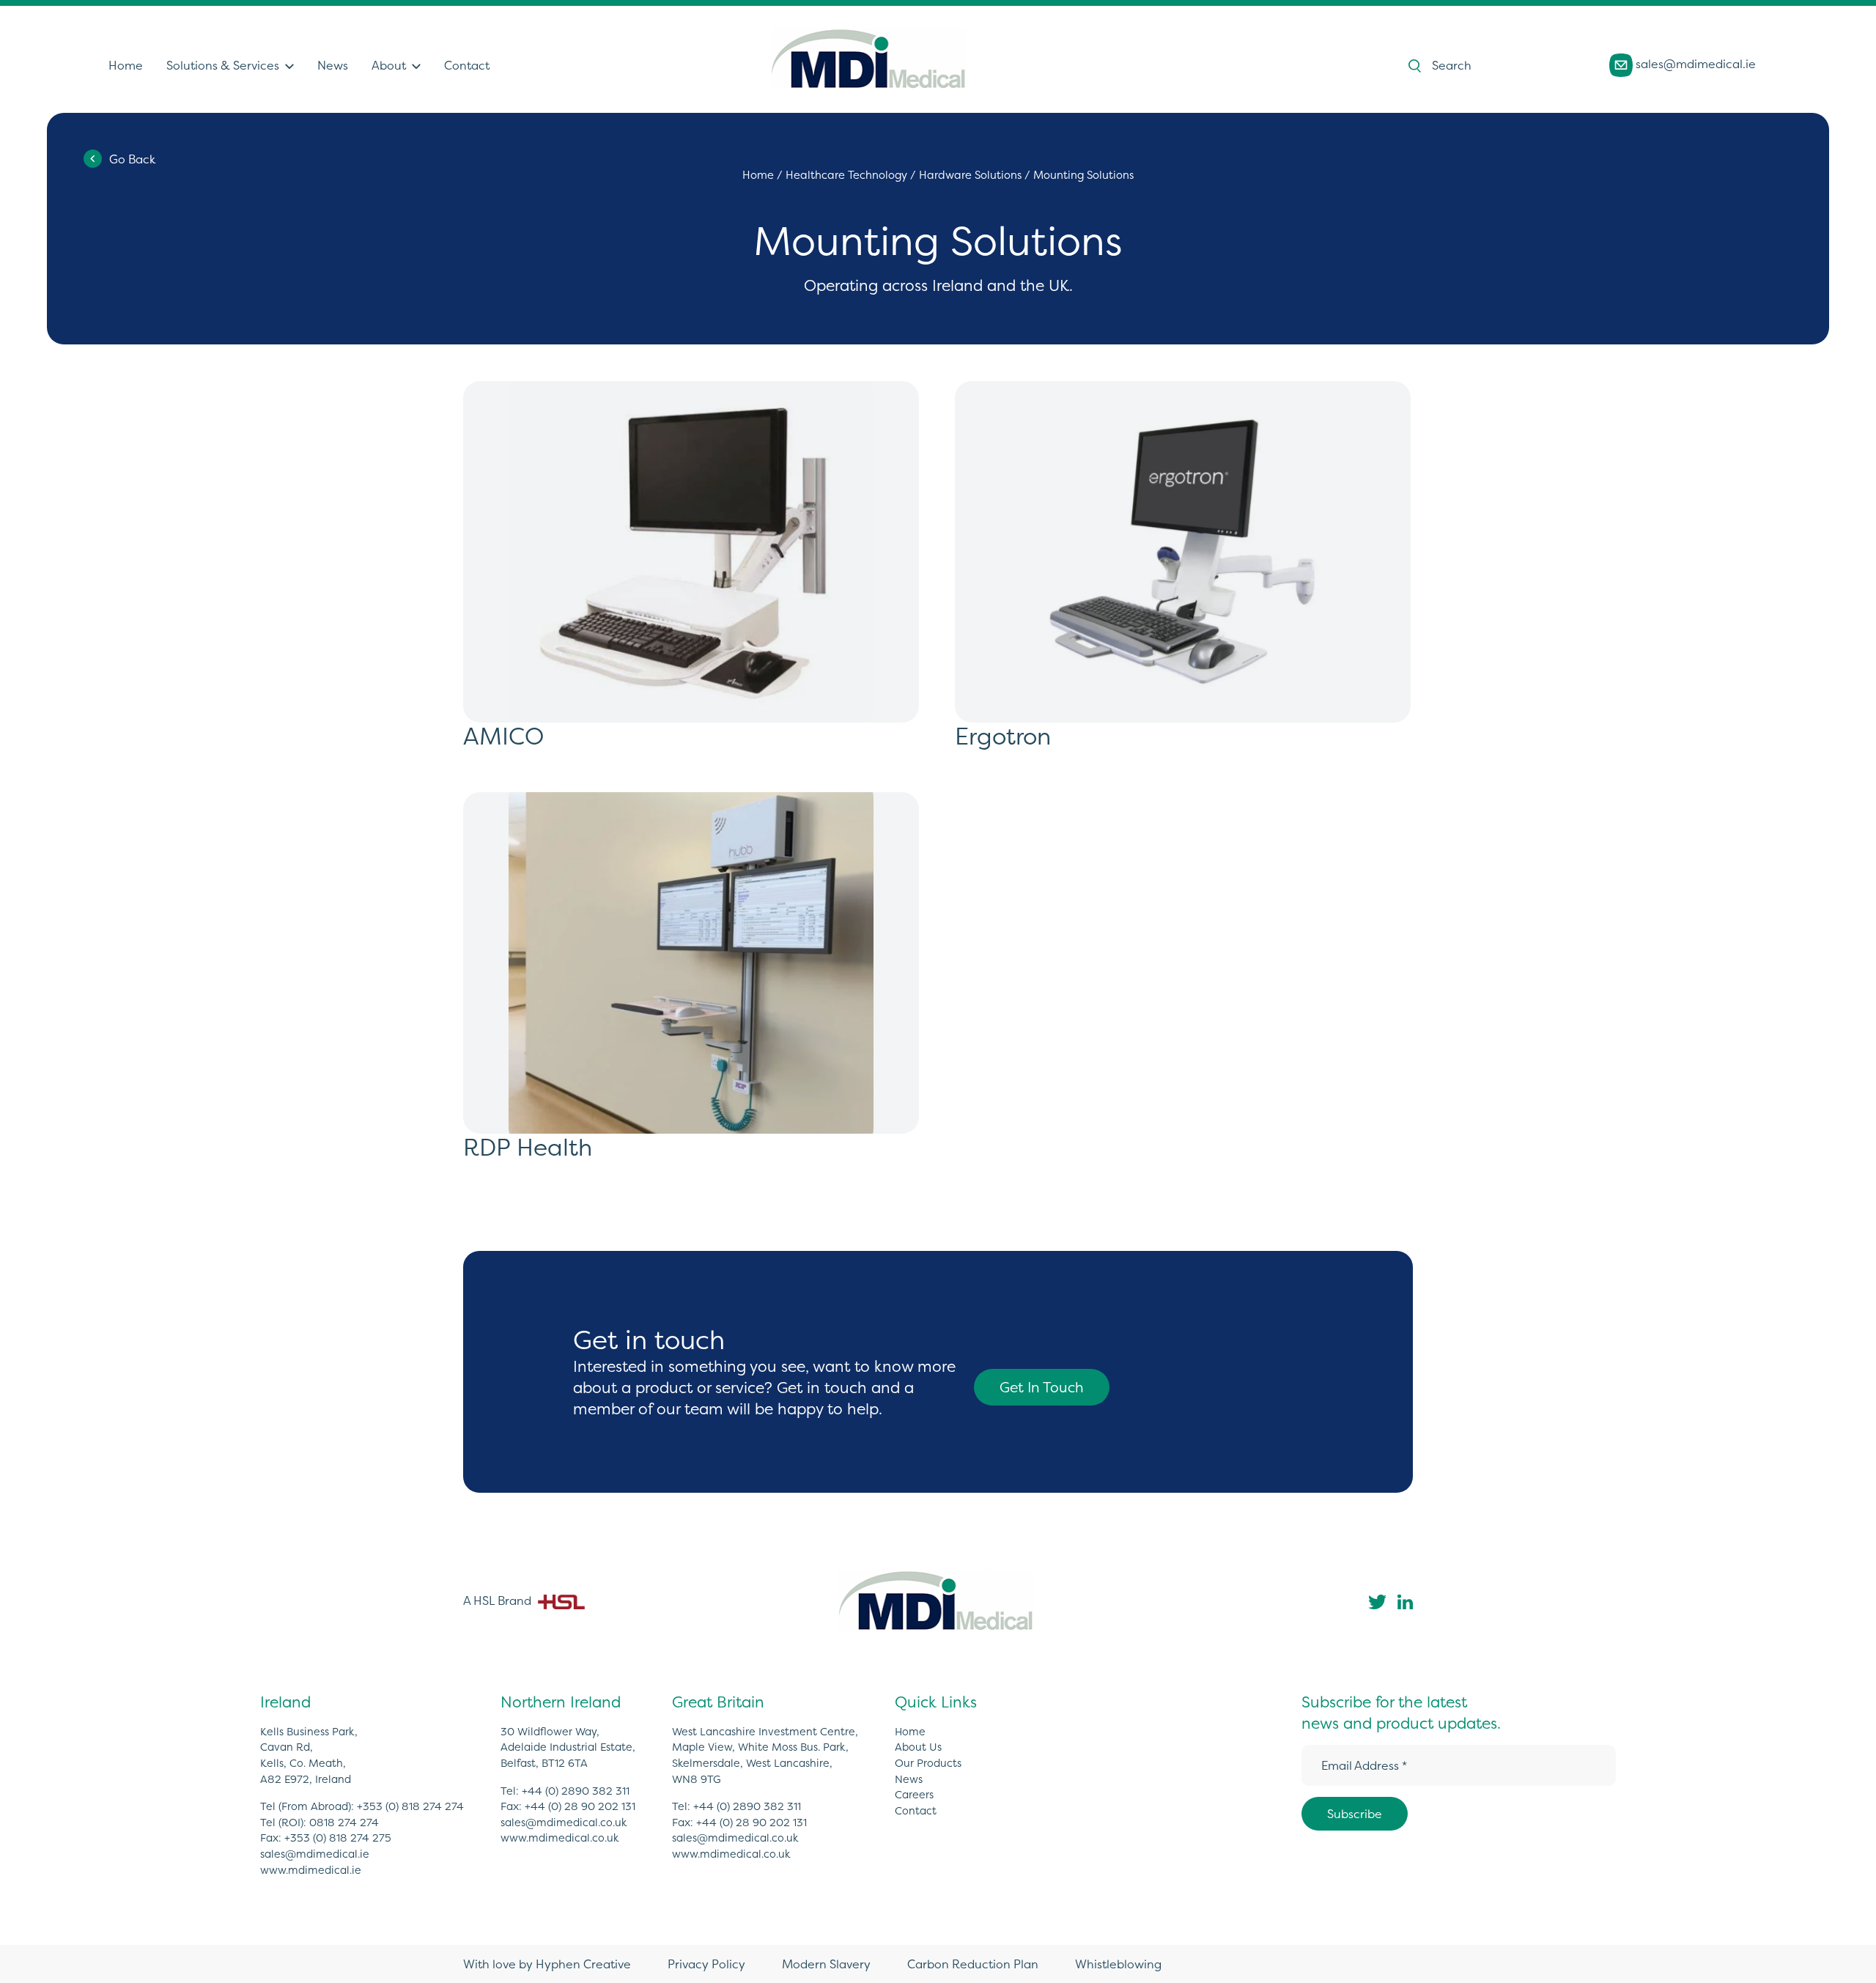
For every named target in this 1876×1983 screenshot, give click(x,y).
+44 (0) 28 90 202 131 (580, 1806)
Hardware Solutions (970, 175)
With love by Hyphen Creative (547, 1964)
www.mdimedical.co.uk (560, 1838)
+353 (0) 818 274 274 (410, 1806)
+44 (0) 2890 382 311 (576, 1791)
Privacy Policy (706, 1964)
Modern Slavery (826, 1964)
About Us (918, 1747)
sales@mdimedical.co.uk (564, 1823)
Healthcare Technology (846, 175)
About (389, 65)
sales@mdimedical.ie (1694, 64)
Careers (914, 1795)
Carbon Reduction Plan (973, 1964)
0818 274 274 (344, 1823)
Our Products (928, 1763)
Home (126, 65)
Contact (467, 65)
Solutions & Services (223, 65)
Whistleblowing (1118, 1964)
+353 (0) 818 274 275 (338, 1838)
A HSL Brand (499, 1600)
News (333, 65)
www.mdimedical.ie (311, 1870)
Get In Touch (1042, 1387)
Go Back (132, 159)
